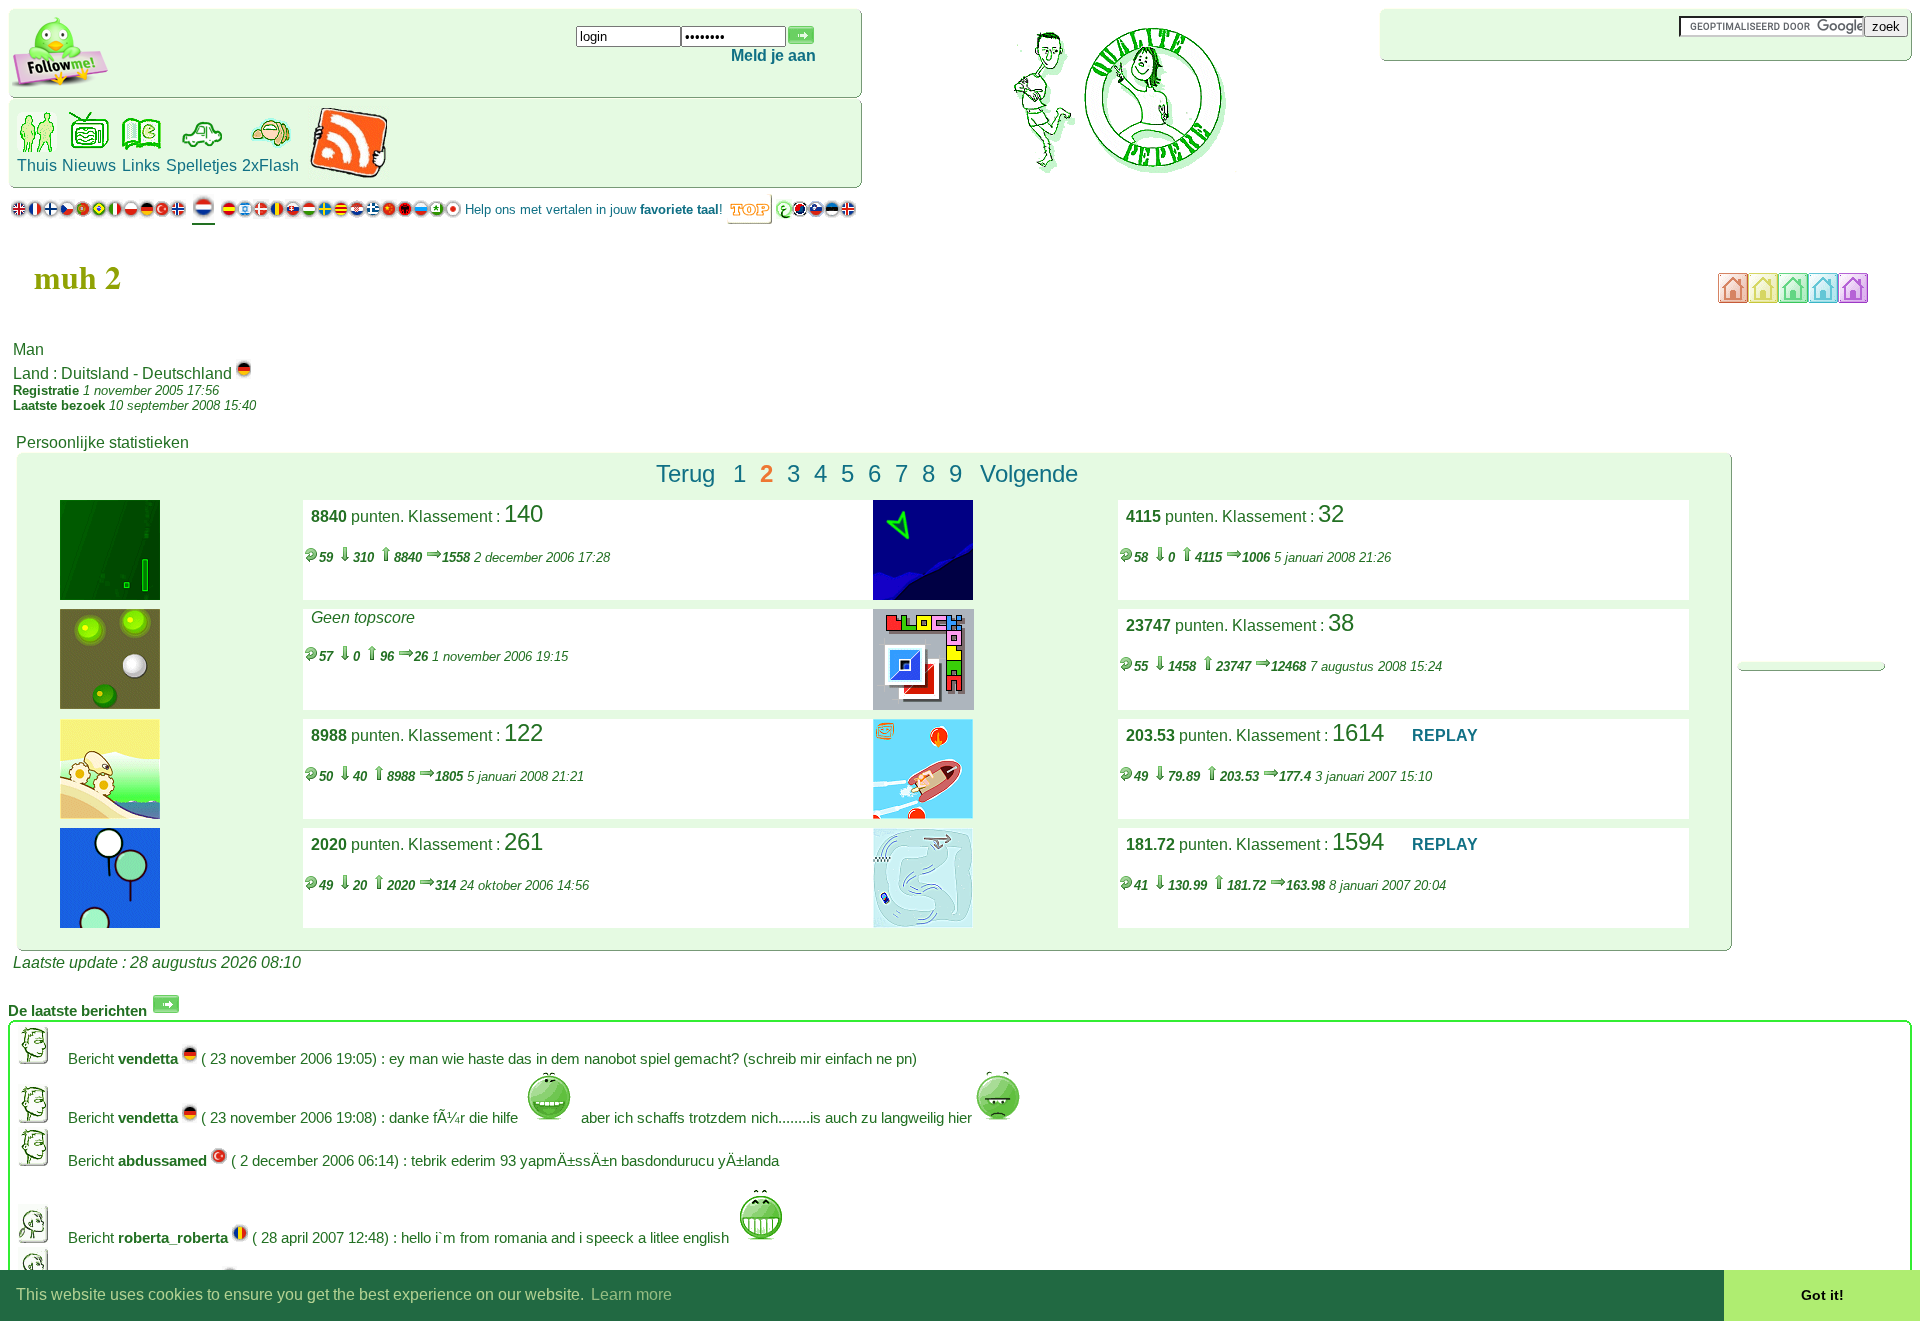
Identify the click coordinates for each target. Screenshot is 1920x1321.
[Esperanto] (437, 213)
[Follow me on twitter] (60, 84)
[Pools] (131, 213)
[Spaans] (229, 213)
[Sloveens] (816, 213)
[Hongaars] (309, 213)
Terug (685, 473)
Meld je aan (773, 55)
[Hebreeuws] (245, 213)
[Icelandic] (848, 213)
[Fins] (51, 213)
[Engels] (19, 213)
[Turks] (162, 213)
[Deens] (261, 213)
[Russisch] (421, 213)
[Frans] (35, 213)
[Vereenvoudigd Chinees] (389, 213)
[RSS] (348, 174)
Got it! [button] (1822, 1295)
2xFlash (270, 165)
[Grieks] (373, 213)
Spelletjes (201, 165)
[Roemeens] (277, 213)
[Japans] (453, 213)
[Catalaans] (341, 213)
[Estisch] (832, 213)
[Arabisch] (784, 213)
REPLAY (1445, 735)
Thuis (37, 165)
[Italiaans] (115, 213)
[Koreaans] (800, 213)
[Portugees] (91, 213)
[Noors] (178, 213)
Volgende (1029, 473)
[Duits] (146, 213)
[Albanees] (405, 213)
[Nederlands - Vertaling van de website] (203, 214)
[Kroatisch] (357, 213)
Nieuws (89, 165)
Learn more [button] (631, 1294)
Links (141, 165)
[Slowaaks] (293, 213)
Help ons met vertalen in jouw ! (594, 209)
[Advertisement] (1499, 94)
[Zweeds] (325, 213)
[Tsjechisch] (67, 213)
